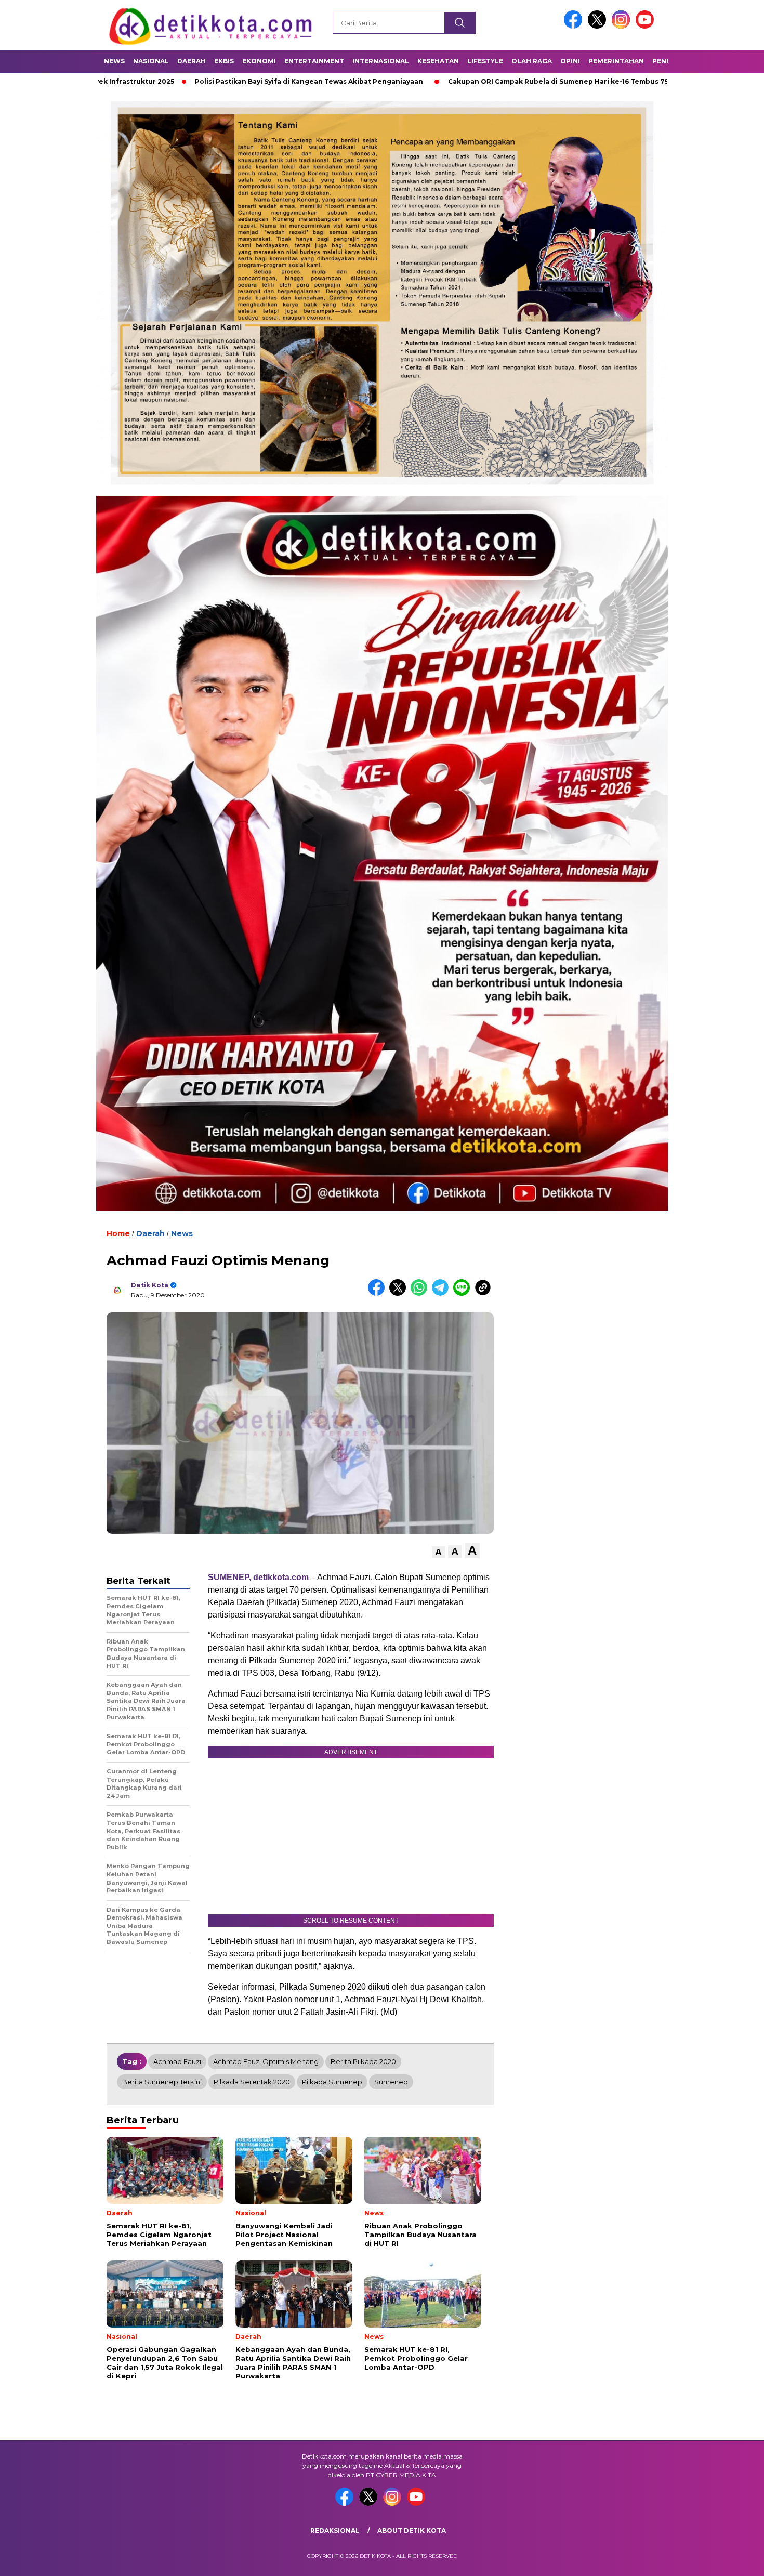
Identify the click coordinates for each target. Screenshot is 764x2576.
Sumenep (391, 2082)
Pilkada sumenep (332, 2082)
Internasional (381, 61)
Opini (570, 61)
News (114, 61)
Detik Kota (150, 1285)
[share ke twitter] (400, 1293)
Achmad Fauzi (177, 2061)
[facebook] (575, 26)
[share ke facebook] (379, 1293)
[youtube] (647, 26)
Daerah (192, 61)
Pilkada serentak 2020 (252, 2082)
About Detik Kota (412, 2531)
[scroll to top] (733, 2560)
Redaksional (335, 2531)
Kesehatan (438, 61)
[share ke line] (464, 1293)
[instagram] (623, 26)
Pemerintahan (616, 61)
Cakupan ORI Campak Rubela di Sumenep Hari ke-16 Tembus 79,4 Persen (456, 81)
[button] (438, 1552)
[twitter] (599, 26)
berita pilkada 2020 (363, 2061)
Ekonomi (259, 61)
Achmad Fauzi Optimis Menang (266, 2061)
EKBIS (224, 61)
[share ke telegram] (443, 1293)
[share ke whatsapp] (421, 1293)
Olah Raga (532, 61)
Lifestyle (485, 61)
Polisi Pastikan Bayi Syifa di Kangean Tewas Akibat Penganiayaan (190, 81)
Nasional (151, 61)
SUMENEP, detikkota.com (258, 1577)
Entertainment (314, 61)
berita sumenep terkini (162, 2082)
